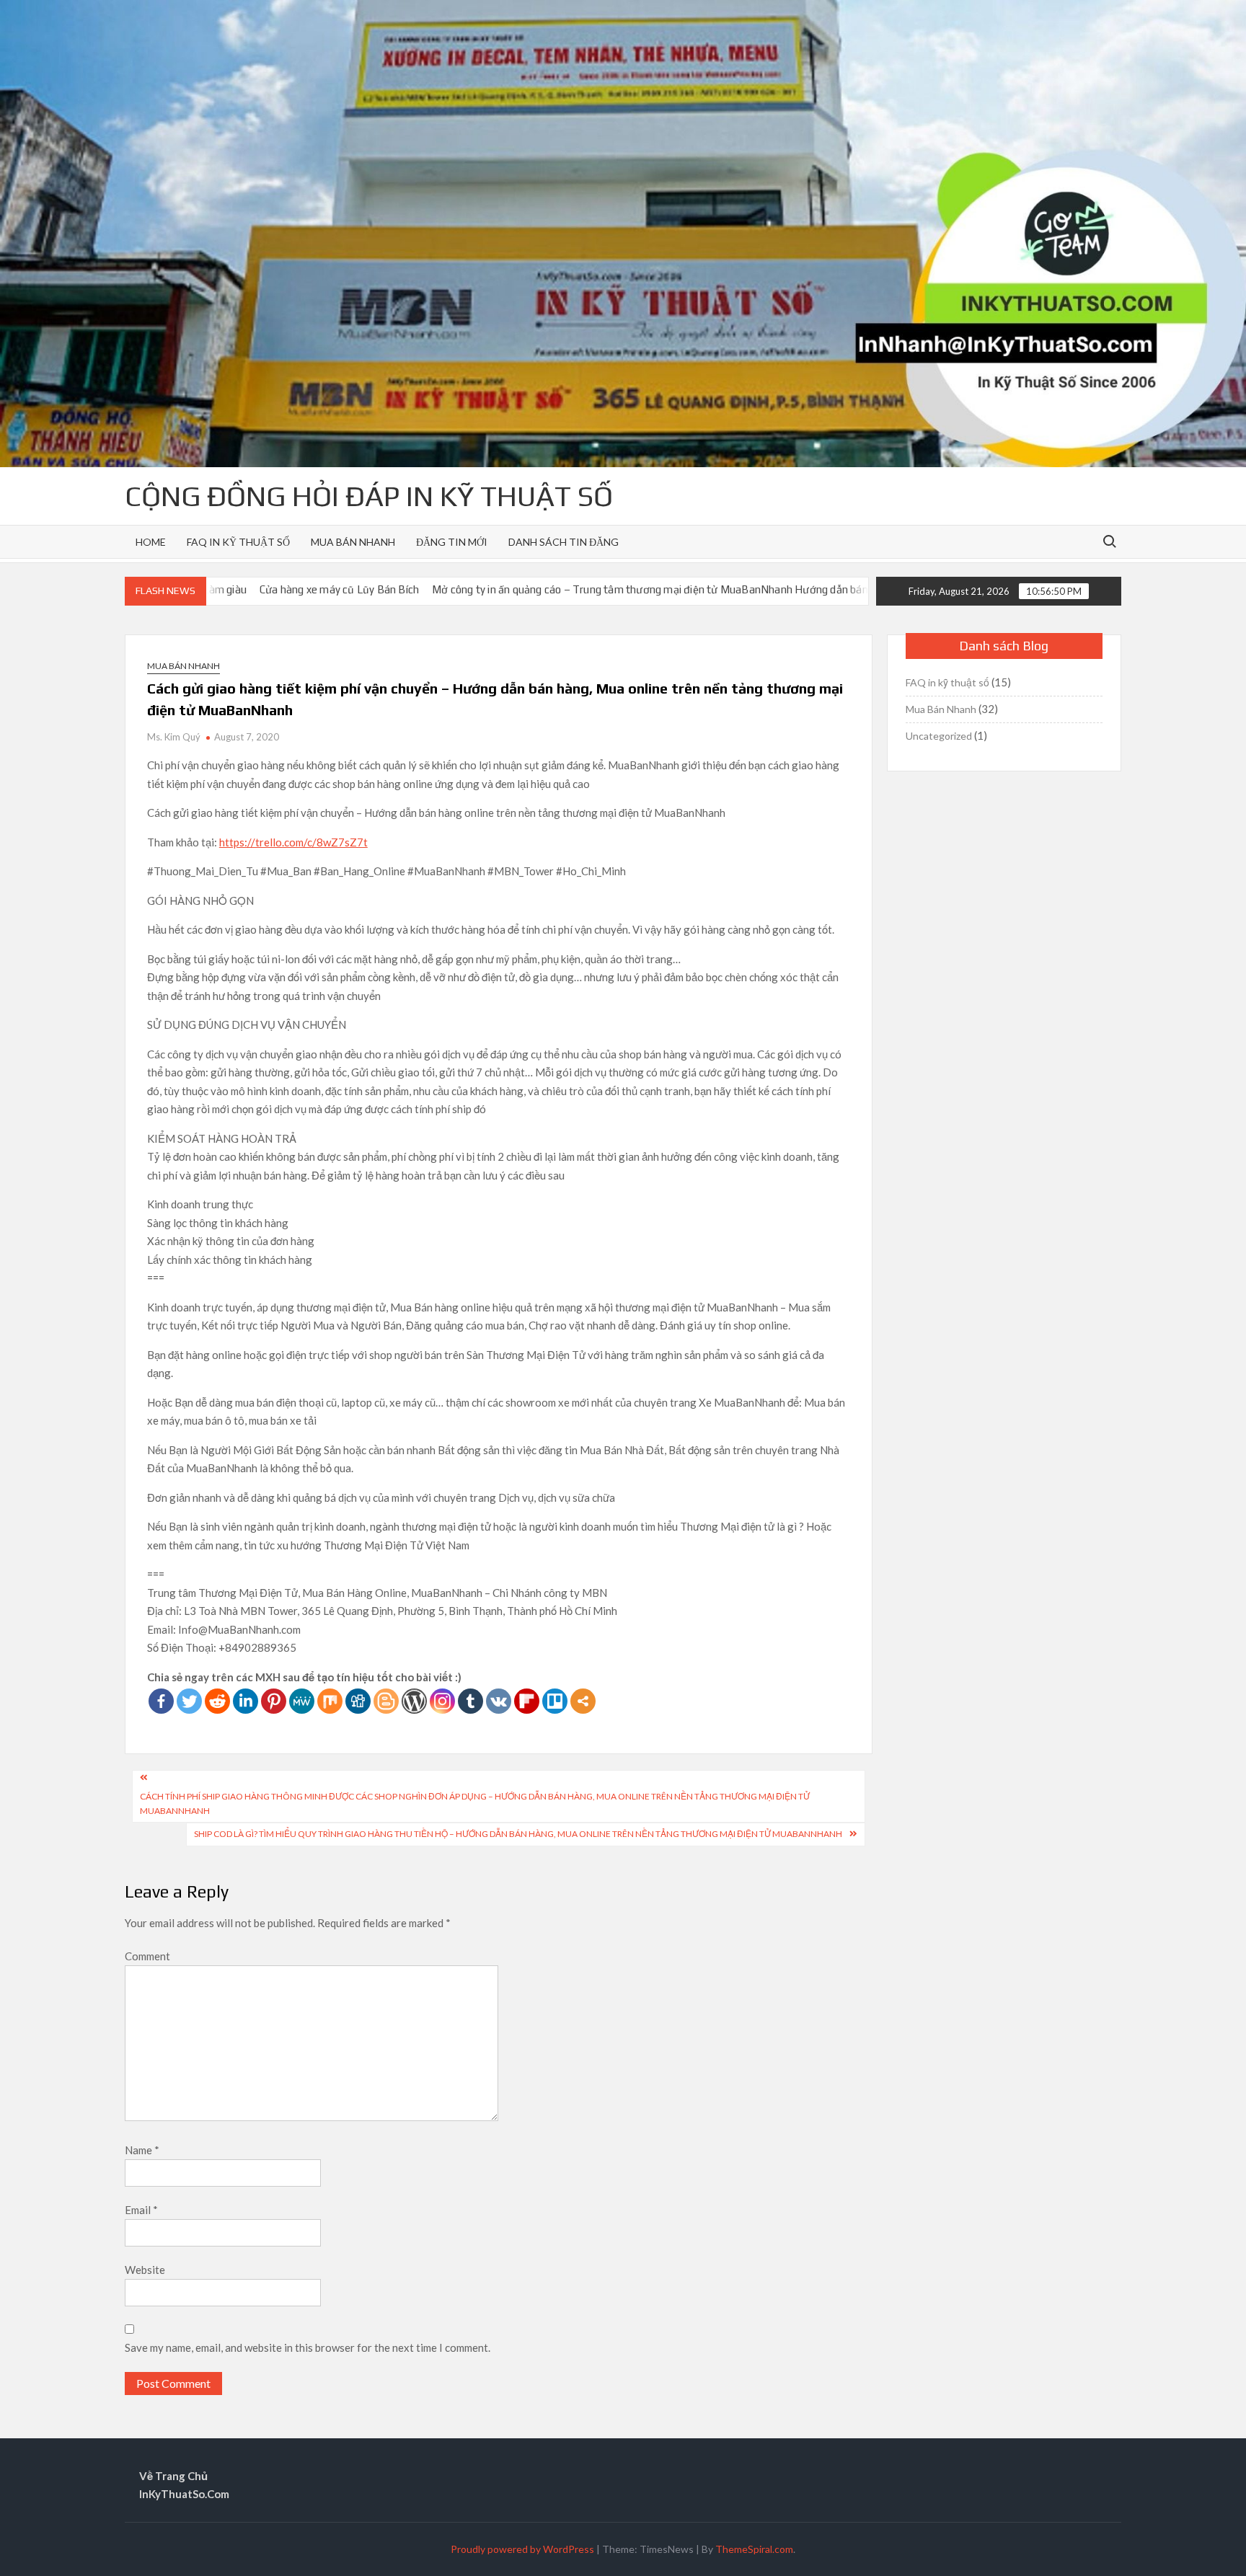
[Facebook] (161, 1701)
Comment (147, 1956)
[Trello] (555, 1701)
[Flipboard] (527, 1701)
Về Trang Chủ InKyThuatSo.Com (184, 2485)
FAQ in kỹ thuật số (238, 542)
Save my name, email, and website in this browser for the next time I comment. (308, 2347)
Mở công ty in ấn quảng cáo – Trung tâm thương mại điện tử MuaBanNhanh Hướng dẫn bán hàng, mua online (575, 589)
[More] (583, 1701)
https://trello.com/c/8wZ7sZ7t (293, 842)
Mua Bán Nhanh (353, 542)
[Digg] (358, 1701)
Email (141, 2210)
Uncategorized (939, 736)
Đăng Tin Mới (452, 542)
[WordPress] (414, 1701)
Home (151, 542)
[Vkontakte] (499, 1701)
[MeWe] (302, 1701)
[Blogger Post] (386, 1701)
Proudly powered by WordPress (522, 2549)
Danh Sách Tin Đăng (564, 542)
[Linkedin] (246, 1701)
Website (145, 2270)
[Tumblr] (470, 1701)
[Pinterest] (274, 1701)
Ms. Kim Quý (174, 737)
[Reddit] (217, 1701)
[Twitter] (189, 1701)
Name (142, 2150)
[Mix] (330, 1701)
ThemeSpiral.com (754, 2549)
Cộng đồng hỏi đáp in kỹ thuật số (369, 496)
